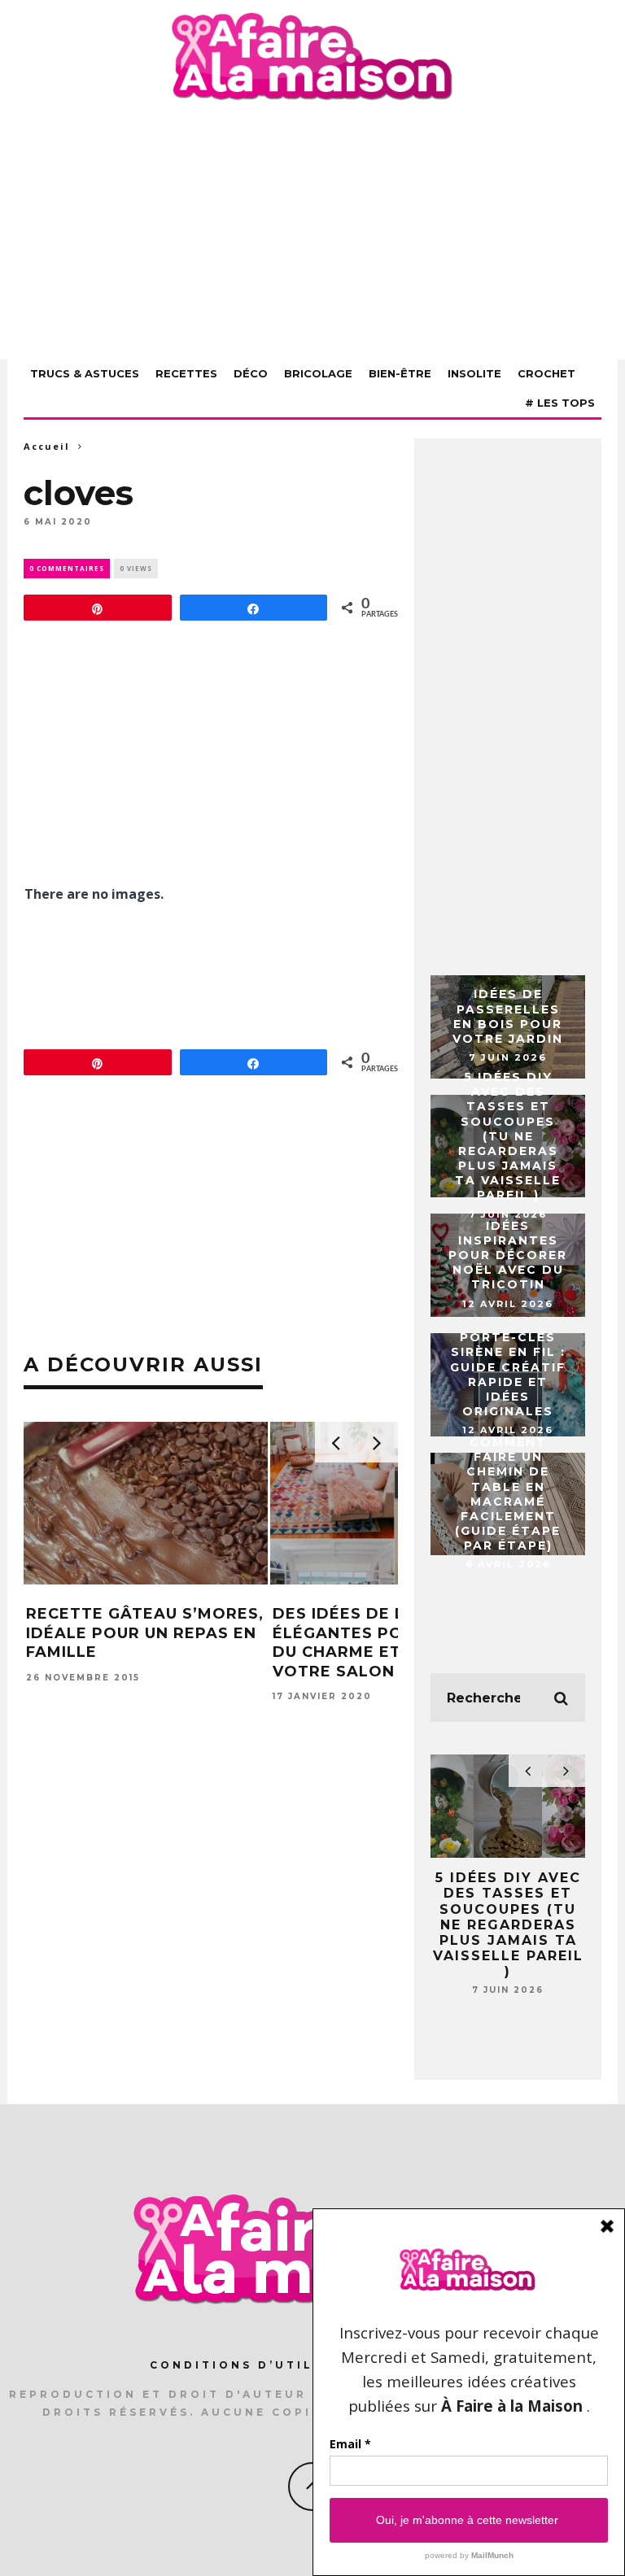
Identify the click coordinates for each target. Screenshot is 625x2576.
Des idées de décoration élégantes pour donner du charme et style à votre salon (390, 1642)
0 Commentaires (67, 568)
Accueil (47, 446)
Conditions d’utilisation (265, 2365)
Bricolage (318, 373)
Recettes (186, 373)
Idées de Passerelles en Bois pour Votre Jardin (508, 1016)
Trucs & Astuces (85, 373)
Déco (251, 373)
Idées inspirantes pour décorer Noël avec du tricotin (508, 1255)
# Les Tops (560, 403)
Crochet (546, 373)
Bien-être (400, 373)
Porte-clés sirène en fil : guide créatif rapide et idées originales (508, 1374)
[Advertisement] (312, 233)
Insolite (474, 373)
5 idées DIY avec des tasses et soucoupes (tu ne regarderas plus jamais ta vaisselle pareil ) (508, 1136)
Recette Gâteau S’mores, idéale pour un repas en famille (145, 1633)
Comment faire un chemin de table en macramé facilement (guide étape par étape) (508, 1494)
